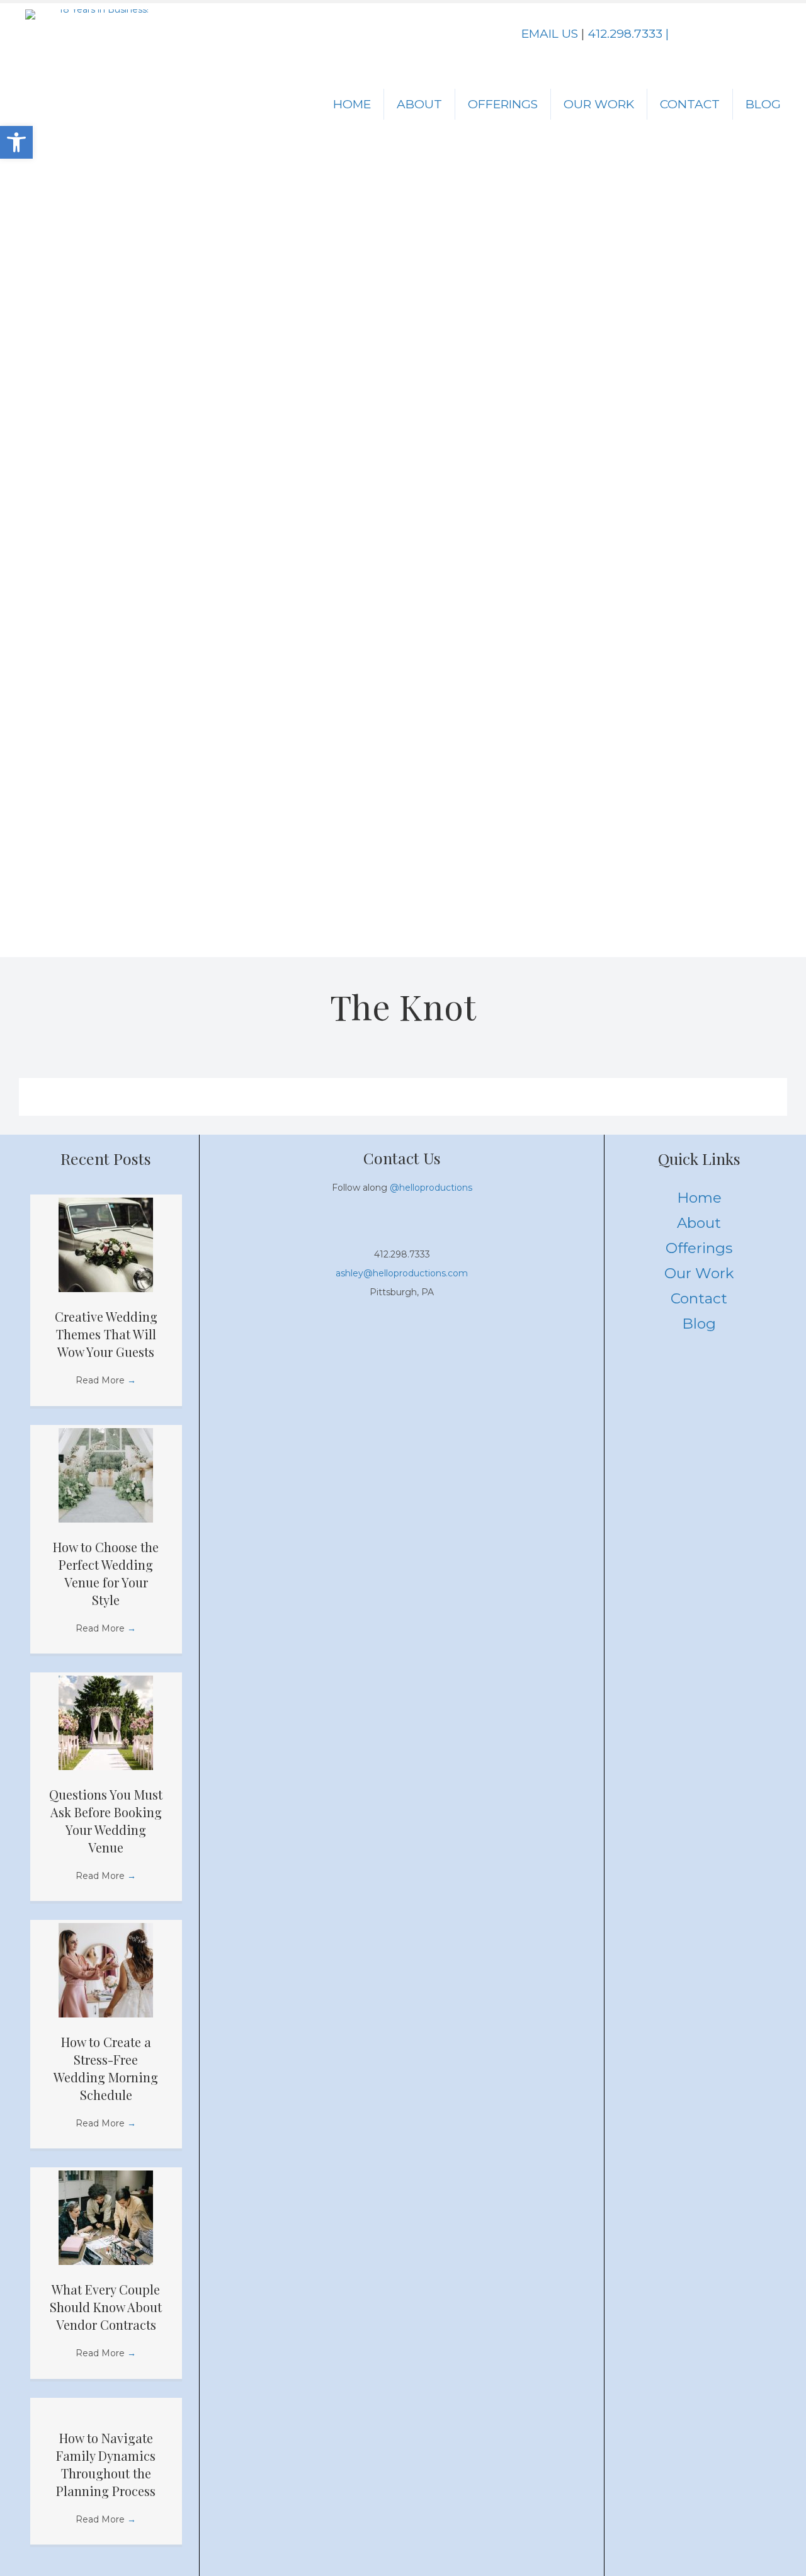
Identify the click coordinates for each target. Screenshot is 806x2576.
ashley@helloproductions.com (402, 1273)
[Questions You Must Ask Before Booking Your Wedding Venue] (106, 1722)
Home (352, 104)
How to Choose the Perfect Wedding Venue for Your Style (106, 1573)
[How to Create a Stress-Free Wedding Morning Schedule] (106, 1970)
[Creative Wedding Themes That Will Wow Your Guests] (106, 1244)
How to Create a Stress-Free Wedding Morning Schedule (106, 2068)
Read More (106, 1380)
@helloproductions (431, 1188)
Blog (763, 104)
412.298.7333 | (628, 34)
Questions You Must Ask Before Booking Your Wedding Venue (106, 1821)
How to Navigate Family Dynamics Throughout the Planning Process (106, 2464)
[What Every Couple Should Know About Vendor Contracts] (106, 2217)
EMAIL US (550, 34)
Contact (690, 104)
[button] (708, 35)
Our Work (599, 104)
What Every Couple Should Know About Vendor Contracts (106, 2307)
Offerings (503, 104)
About (419, 104)
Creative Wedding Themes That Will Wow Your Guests (106, 1334)
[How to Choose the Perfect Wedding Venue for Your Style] (106, 1474)
